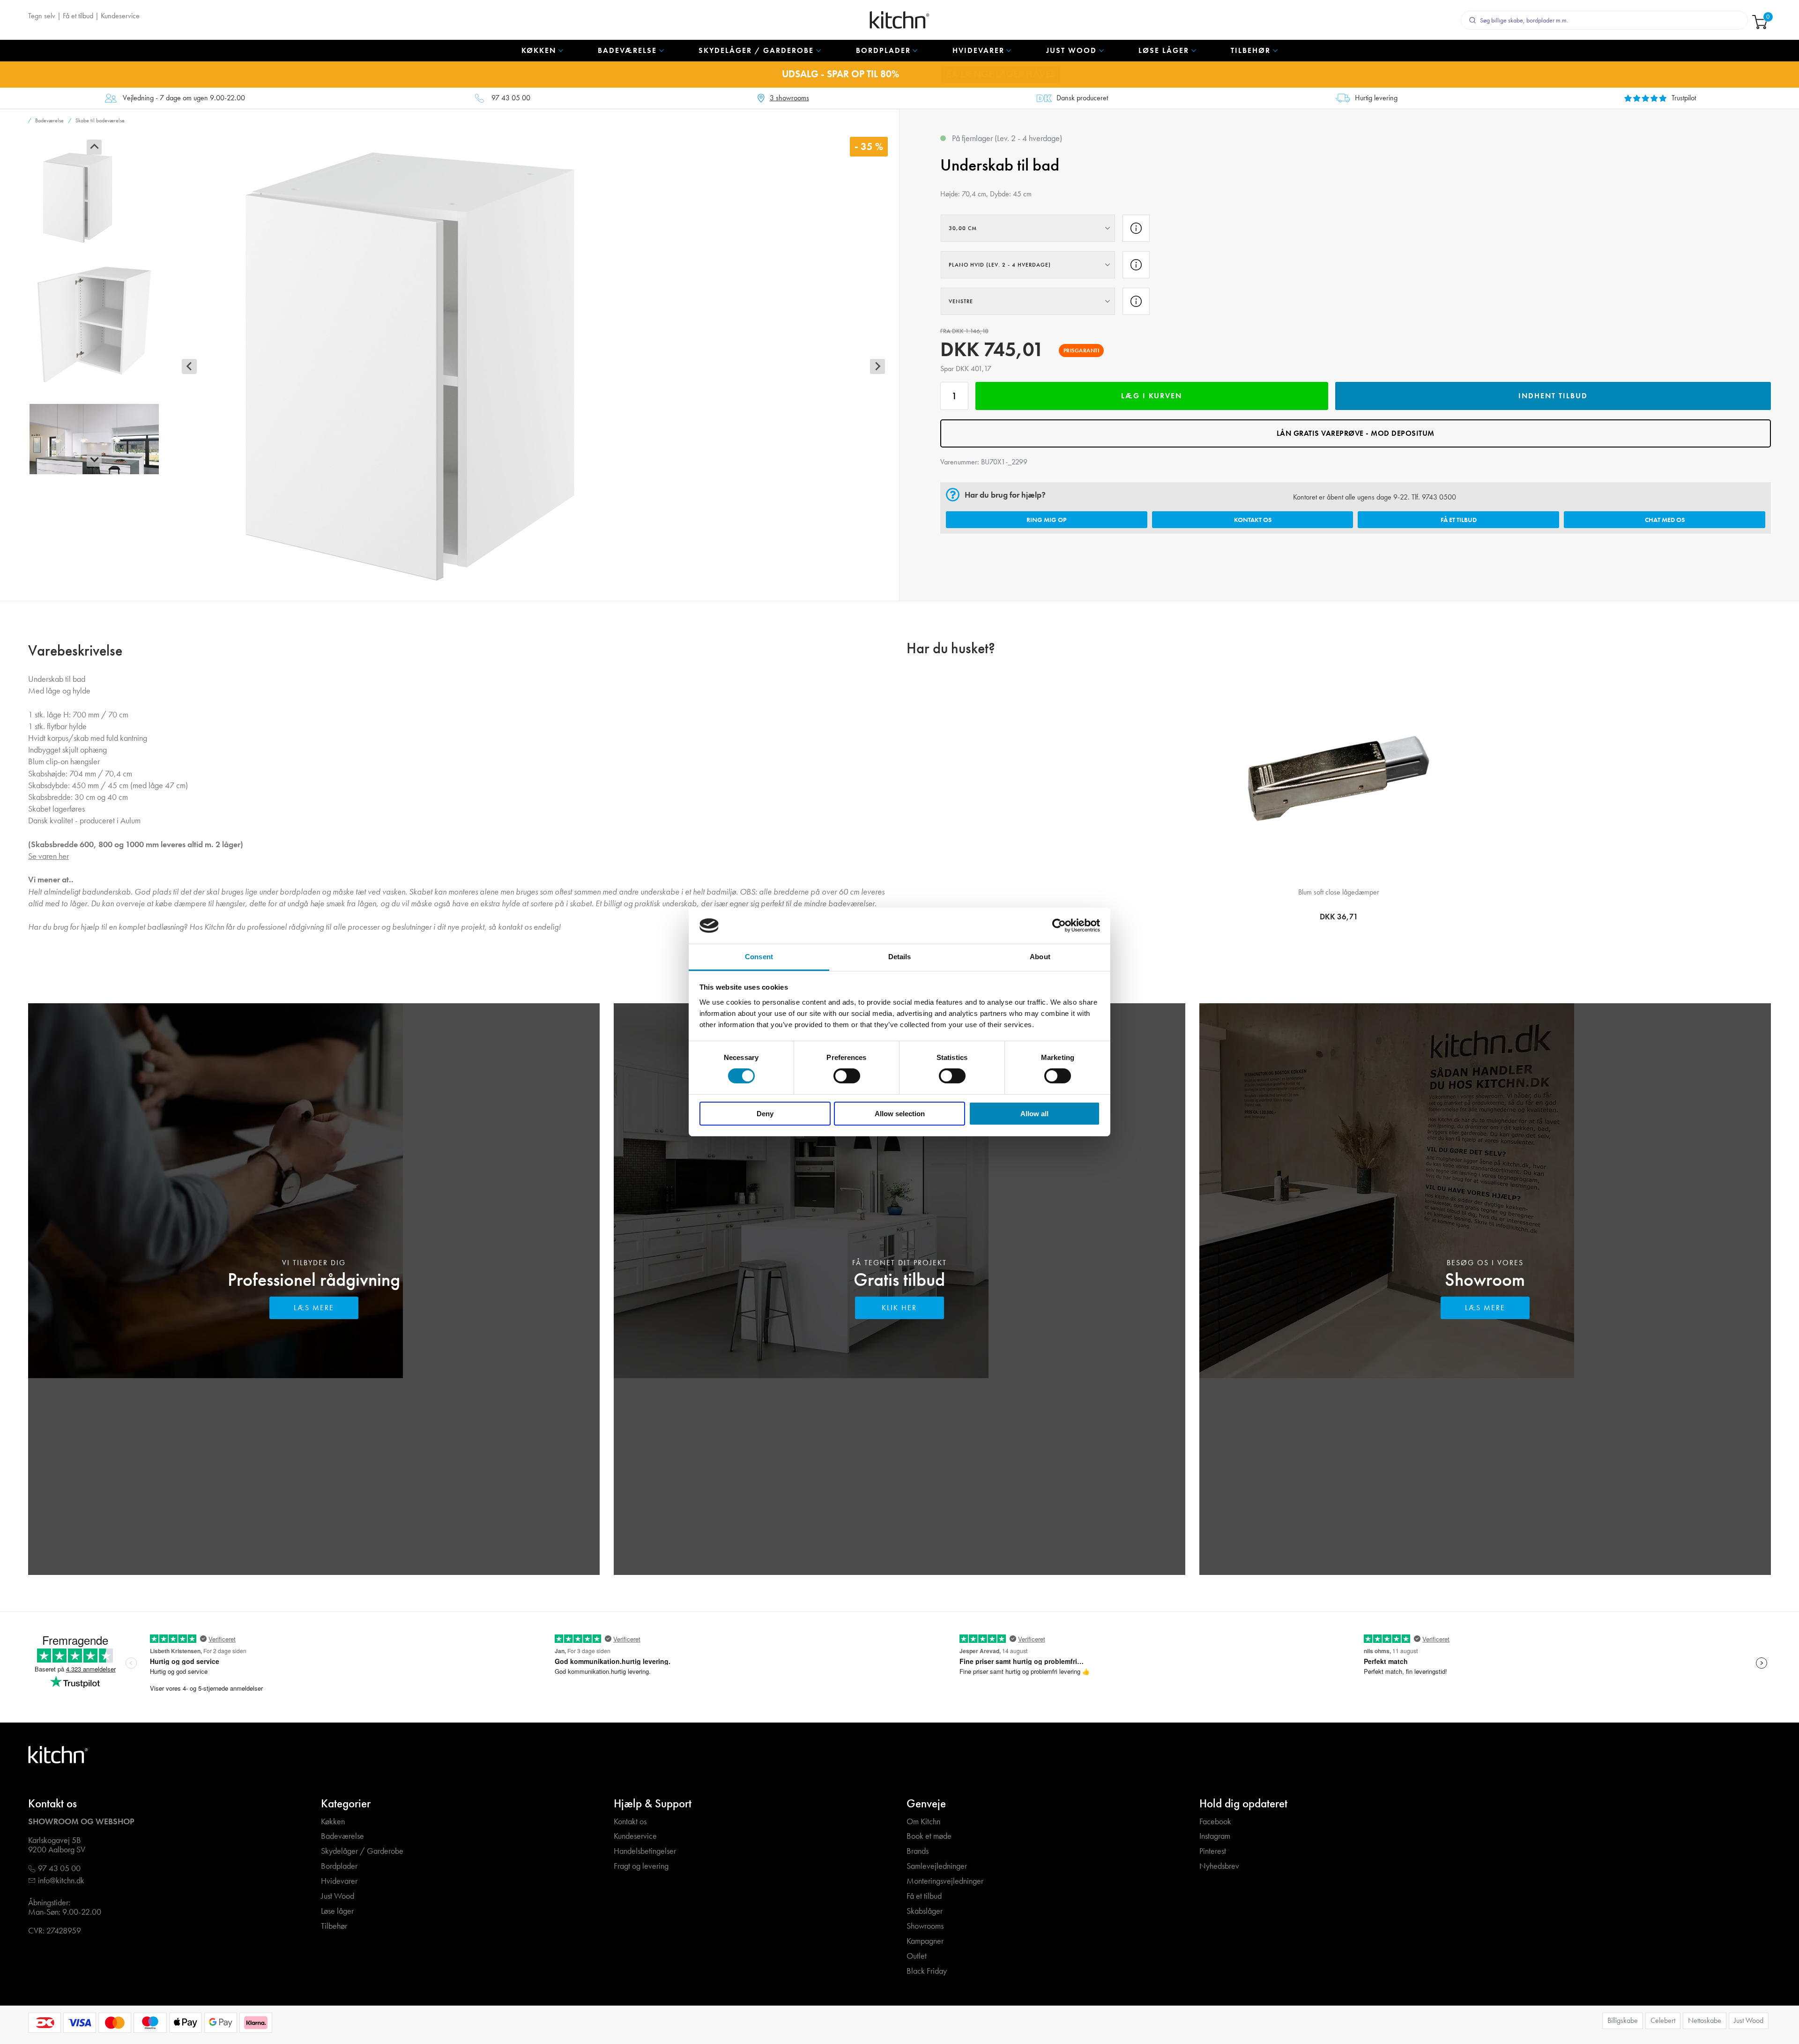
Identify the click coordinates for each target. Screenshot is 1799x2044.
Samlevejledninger (937, 1866)
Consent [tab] (759, 957)
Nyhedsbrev (1219, 1866)
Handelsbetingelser (645, 1851)
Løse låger (337, 1911)
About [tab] (1040, 957)
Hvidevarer (339, 1881)
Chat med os (1665, 520)
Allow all (1034, 1114)
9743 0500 (1439, 497)
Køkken (333, 1822)
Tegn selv (42, 16)
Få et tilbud (78, 16)
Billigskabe (1623, 2020)
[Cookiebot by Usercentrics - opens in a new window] (1059, 925)
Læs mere (314, 1308)
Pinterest (1213, 1851)
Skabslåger (925, 1911)
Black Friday (927, 1971)
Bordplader (339, 1866)
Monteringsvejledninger (945, 1881)
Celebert (1663, 2020)
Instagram (1215, 1836)
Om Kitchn (923, 1822)
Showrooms (925, 1926)
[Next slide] (94, 459)
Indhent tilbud (1553, 396)
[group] (94, 198)
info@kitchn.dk (61, 1881)
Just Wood (338, 1896)
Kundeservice (120, 16)
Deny (765, 1114)
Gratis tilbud (899, 1279)
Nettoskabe (1705, 2020)
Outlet (917, 1956)
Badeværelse (342, 1836)
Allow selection (900, 1114)
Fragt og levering (641, 1866)
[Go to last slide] (94, 147)
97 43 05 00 (511, 98)
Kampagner (925, 1941)
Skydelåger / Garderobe (362, 1851)
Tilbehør (334, 1926)
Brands (918, 1851)
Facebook (1215, 1822)
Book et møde (929, 1836)
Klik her (899, 1308)
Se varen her (48, 856)
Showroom (1485, 1279)
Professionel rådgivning (314, 1279)
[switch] (847, 1076)
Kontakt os (1253, 520)
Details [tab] (900, 957)
